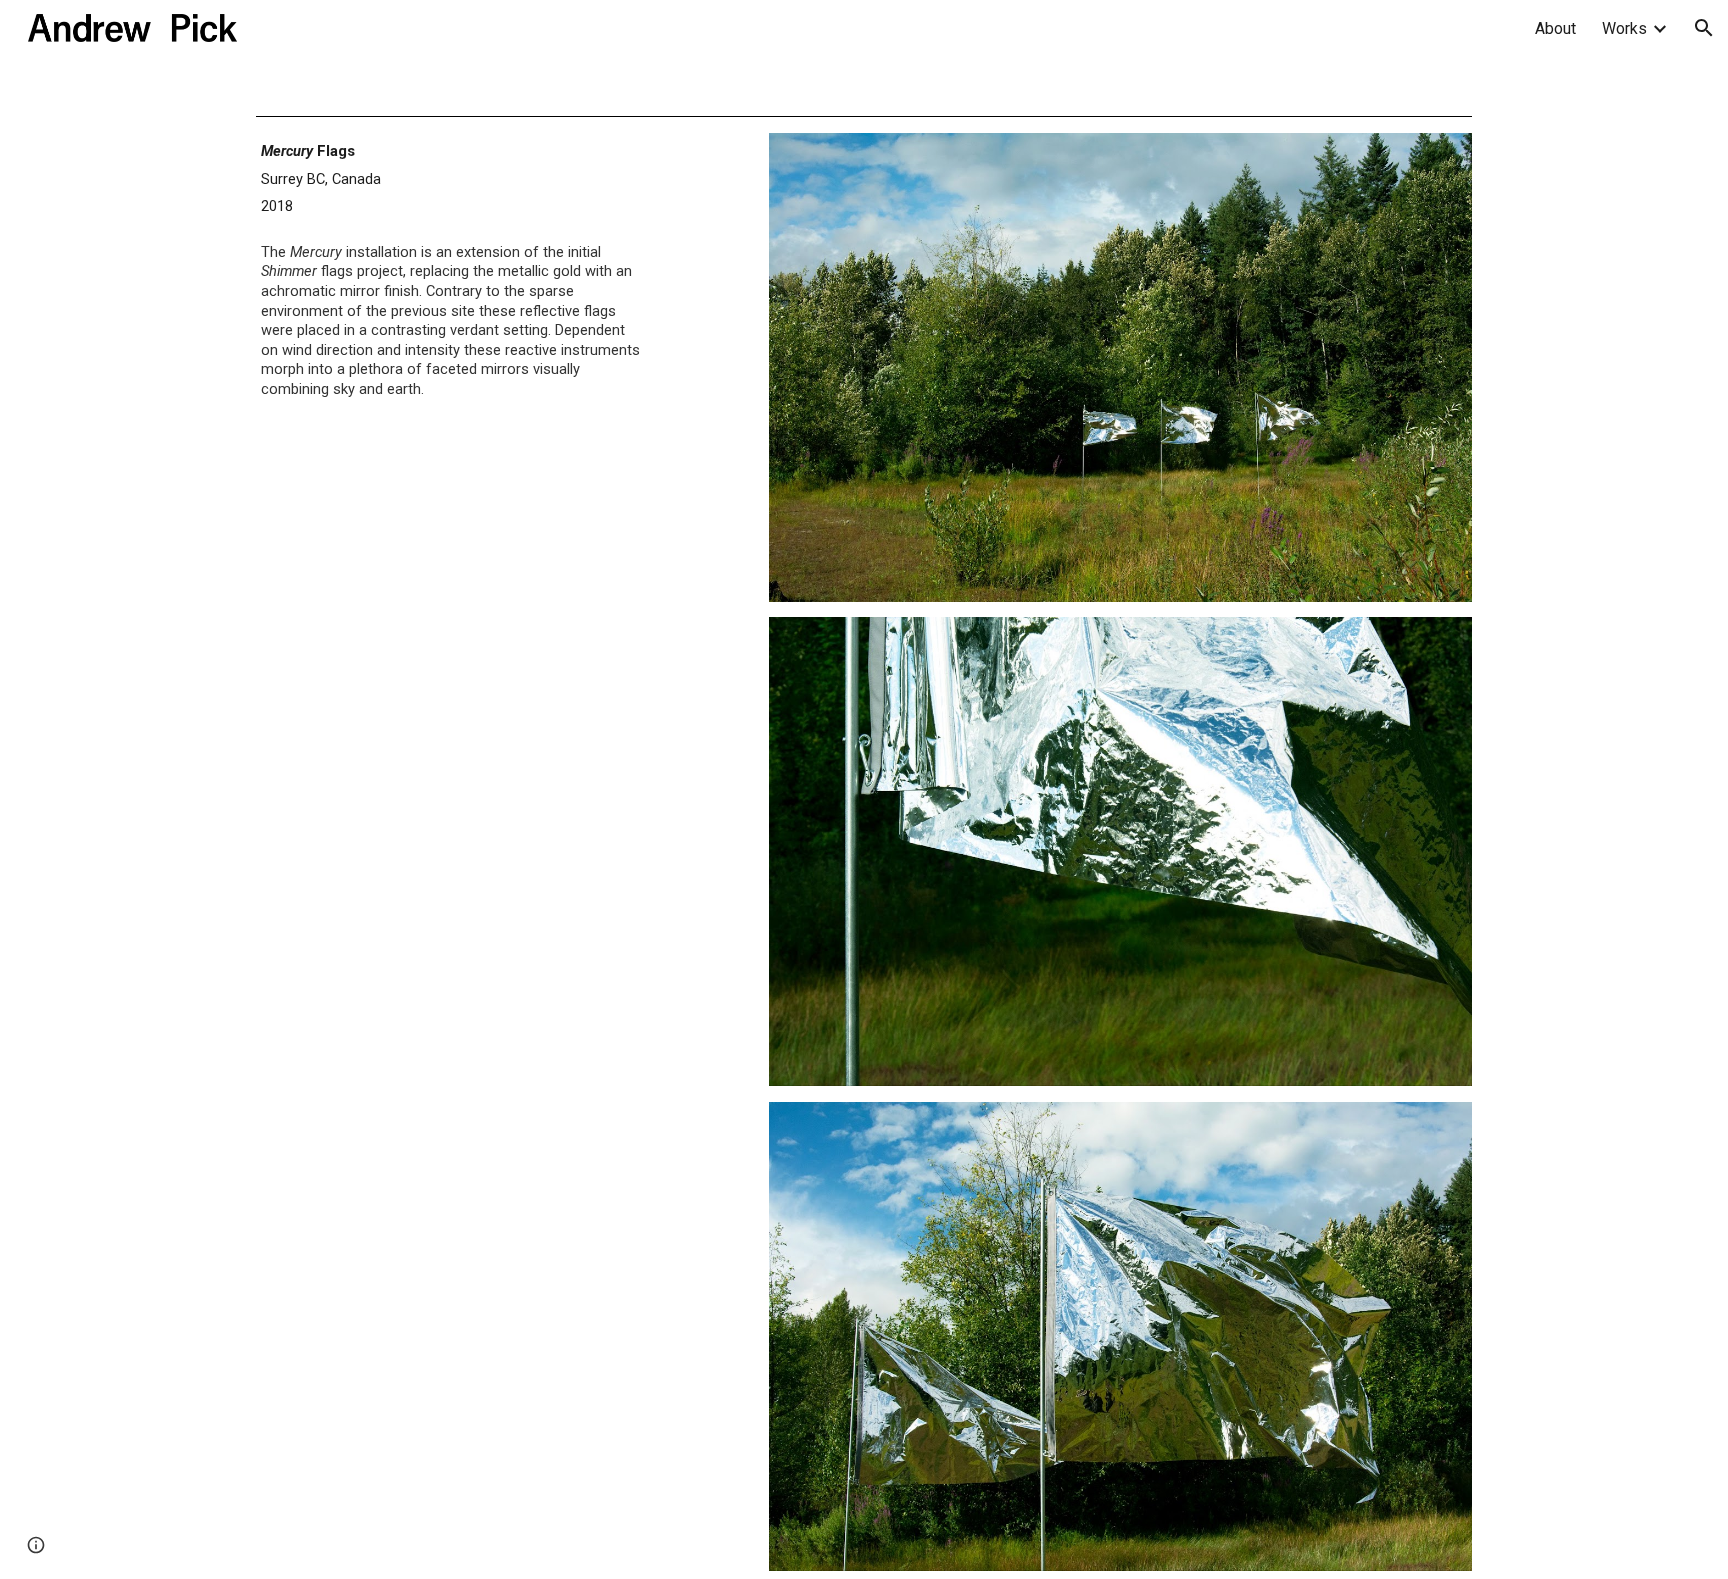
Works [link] (1624, 28)
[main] (453, 279)
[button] (1704, 28)
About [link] (1555, 28)
